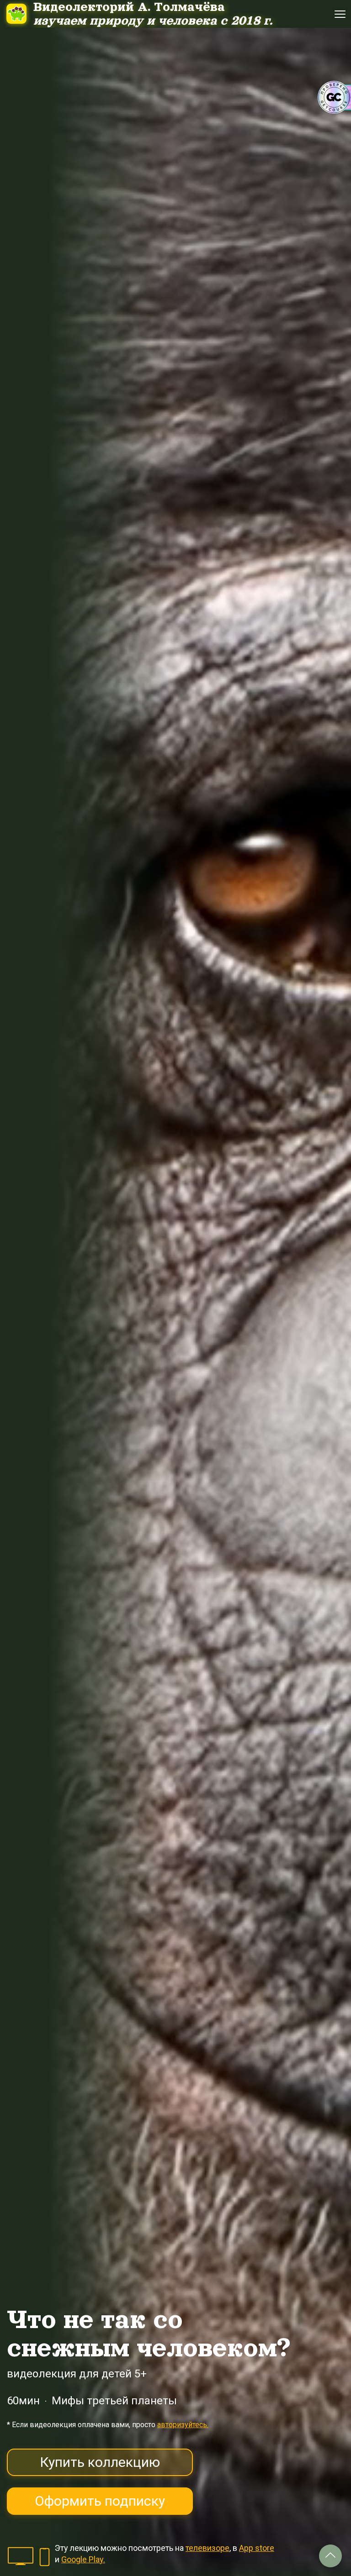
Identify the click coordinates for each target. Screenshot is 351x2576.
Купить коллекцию (100, 2462)
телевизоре (207, 2548)
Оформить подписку (100, 2501)
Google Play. (83, 2559)
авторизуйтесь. (183, 2425)
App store (257, 2548)
